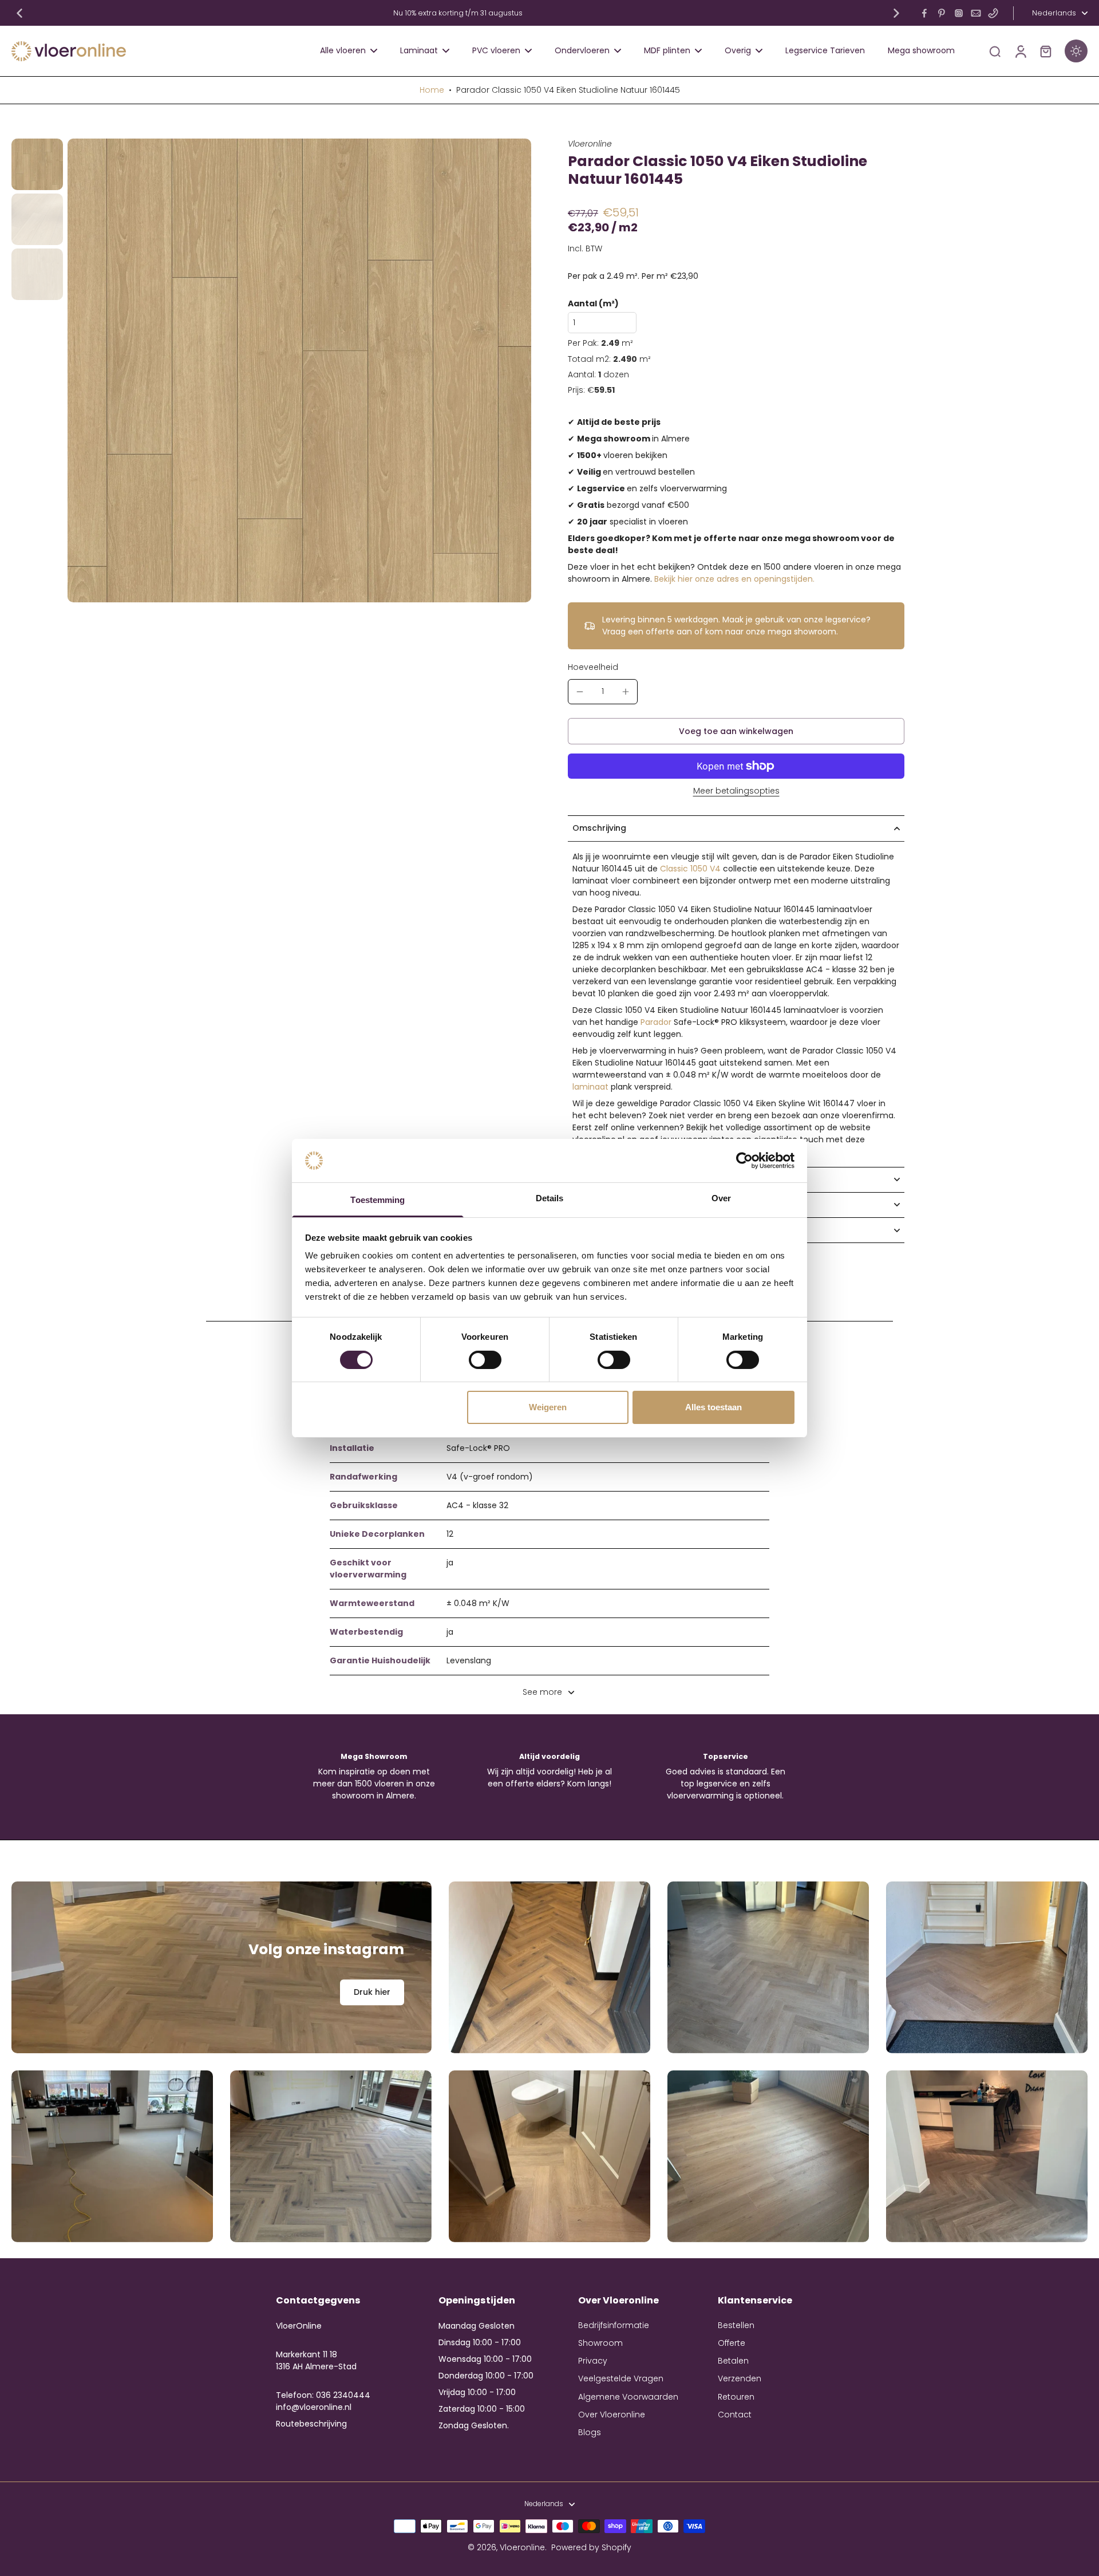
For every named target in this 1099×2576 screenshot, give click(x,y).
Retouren (736, 2397)
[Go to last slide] (19, 13)
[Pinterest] (942, 13)
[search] (995, 51)
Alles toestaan (713, 1407)
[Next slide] (896, 13)
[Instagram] (959, 13)
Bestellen (736, 2325)
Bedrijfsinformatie (614, 2325)
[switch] (485, 1360)
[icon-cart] (1045, 51)
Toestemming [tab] (377, 1200)
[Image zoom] (299, 370)
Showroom (600, 2343)
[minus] (580, 692)
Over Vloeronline (612, 2415)
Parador (656, 1022)
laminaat (590, 1087)
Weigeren (548, 1407)
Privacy (593, 2361)
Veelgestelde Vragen (621, 2379)
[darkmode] (1076, 51)
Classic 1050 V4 (690, 869)
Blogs (590, 2433)
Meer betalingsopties (736, 792)
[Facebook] (924, 13)
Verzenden (740, 2379)
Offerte (732, 2343)
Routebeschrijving (311, 2424)
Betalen (733, 2361)
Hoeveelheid (593, 667)
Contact (735, 2415)
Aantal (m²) (593, 304)
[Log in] (1020, 51)
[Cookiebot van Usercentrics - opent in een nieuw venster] (744, 1161)
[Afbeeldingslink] (222, 1967)
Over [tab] (721, 1198)
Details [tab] (550, 1198)
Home (432, 90)
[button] (736, 731)
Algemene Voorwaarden (628, 2397)
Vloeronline (522, 2547)
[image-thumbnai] (37, 164)
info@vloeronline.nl (314, 2407)
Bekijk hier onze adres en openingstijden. (734, 579)
